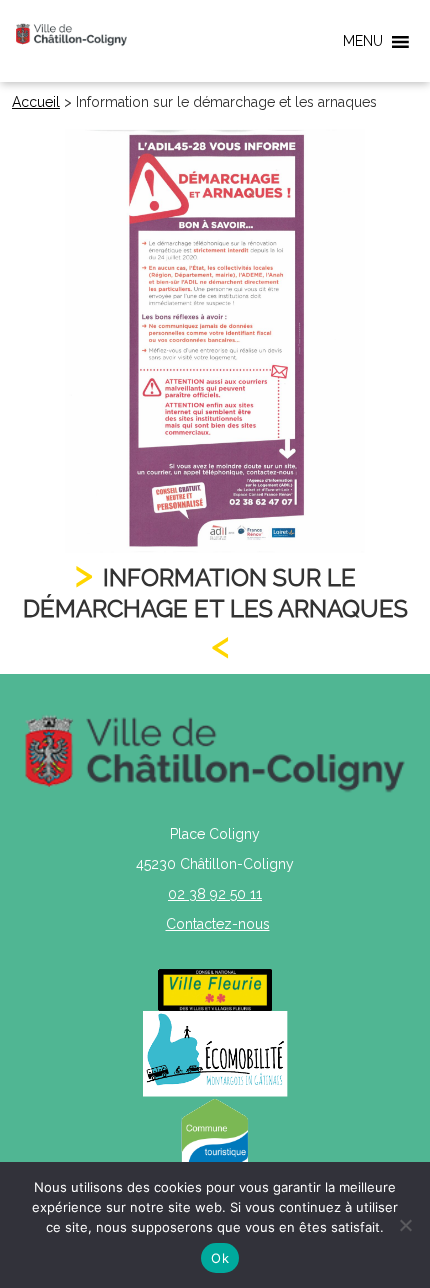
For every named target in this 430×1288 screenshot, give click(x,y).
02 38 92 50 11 (215, 894)
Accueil (36, 102)
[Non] (405, 1225)
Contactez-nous (218, 924)
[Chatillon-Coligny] (71, 34)
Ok (220, 1258)
